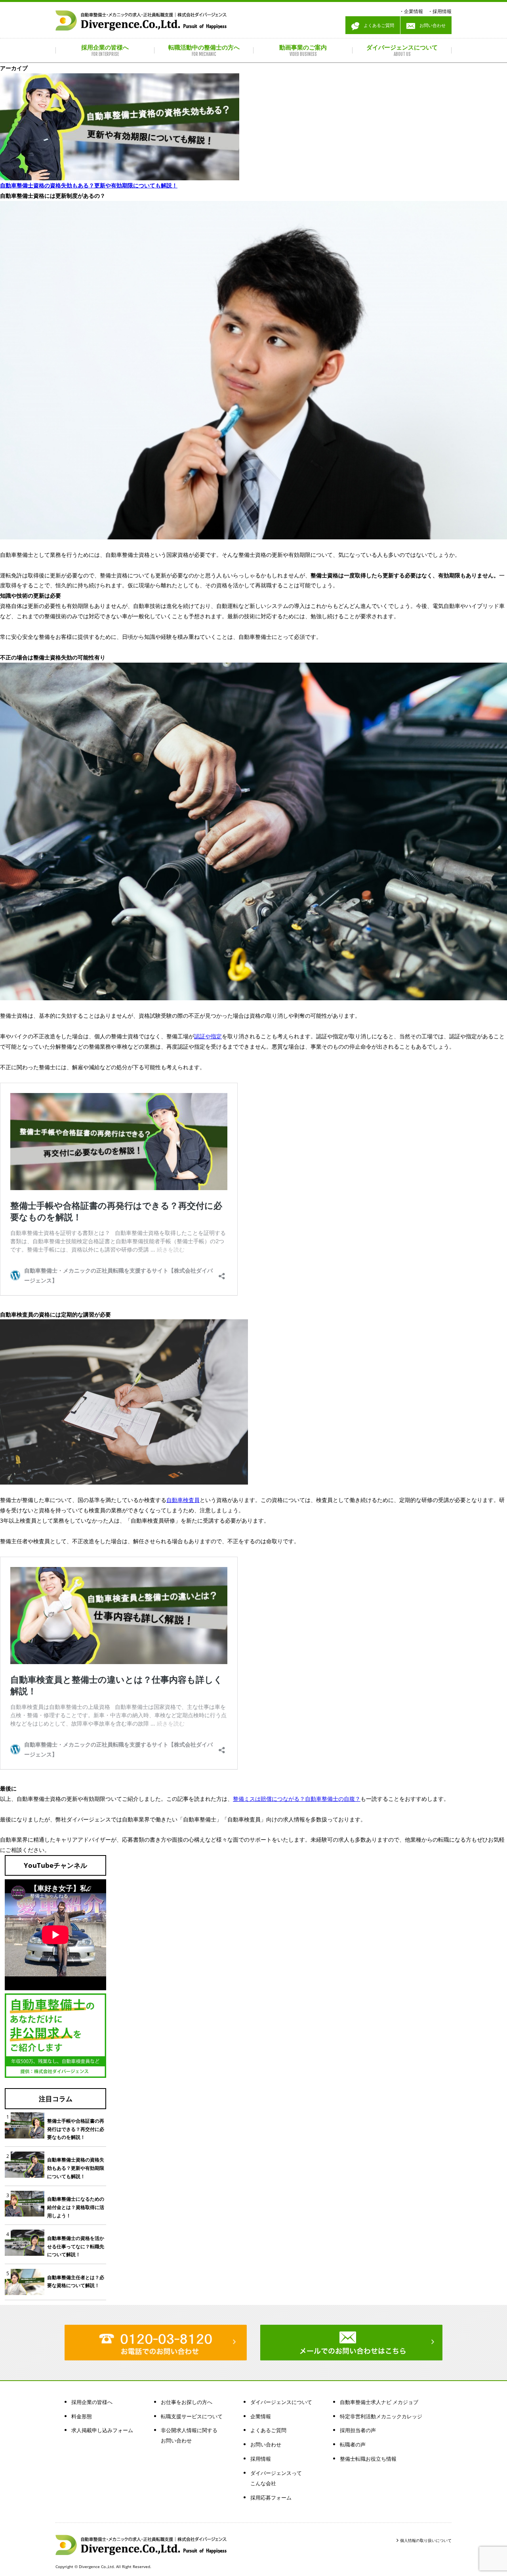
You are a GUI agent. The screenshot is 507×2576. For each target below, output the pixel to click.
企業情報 (414, 11)
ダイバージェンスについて (281, 2402)
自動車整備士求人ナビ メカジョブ (379, 2402)
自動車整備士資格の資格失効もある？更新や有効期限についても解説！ (89, 185)
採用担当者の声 (358, 2430)
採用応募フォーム (271, 2498)
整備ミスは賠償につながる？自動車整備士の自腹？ (297, 1799)
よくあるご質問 (377, 25)
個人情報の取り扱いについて (426, 2540)
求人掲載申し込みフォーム (102, 2430)
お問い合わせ (430, 25)
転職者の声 (353, 2444)
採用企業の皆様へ (92, 2402)
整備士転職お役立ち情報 (368, 2459)
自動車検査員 (183, 1500)
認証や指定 (208, 1036)
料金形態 (82, 2416)
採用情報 (442, 11)
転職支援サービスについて (192, 2416)
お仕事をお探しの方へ (187, 2402)
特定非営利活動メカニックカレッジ (381, 2416)
